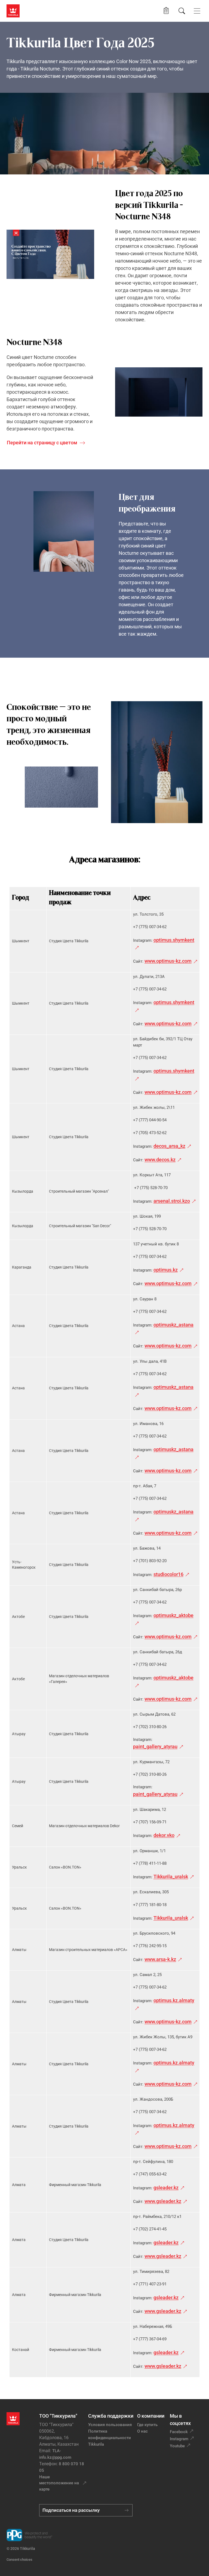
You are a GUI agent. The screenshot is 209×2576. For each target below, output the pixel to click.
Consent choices (19, 2560)
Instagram (179, 2439)
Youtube (177, 2446)
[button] (166, 11)
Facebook (179, 2432)
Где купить (147, 2425)
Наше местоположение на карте (59, 2483)
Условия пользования (110, 2425)
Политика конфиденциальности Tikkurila (110, 2438)
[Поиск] (182, 11)
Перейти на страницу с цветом (42, 443)
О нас (142, 2431)
